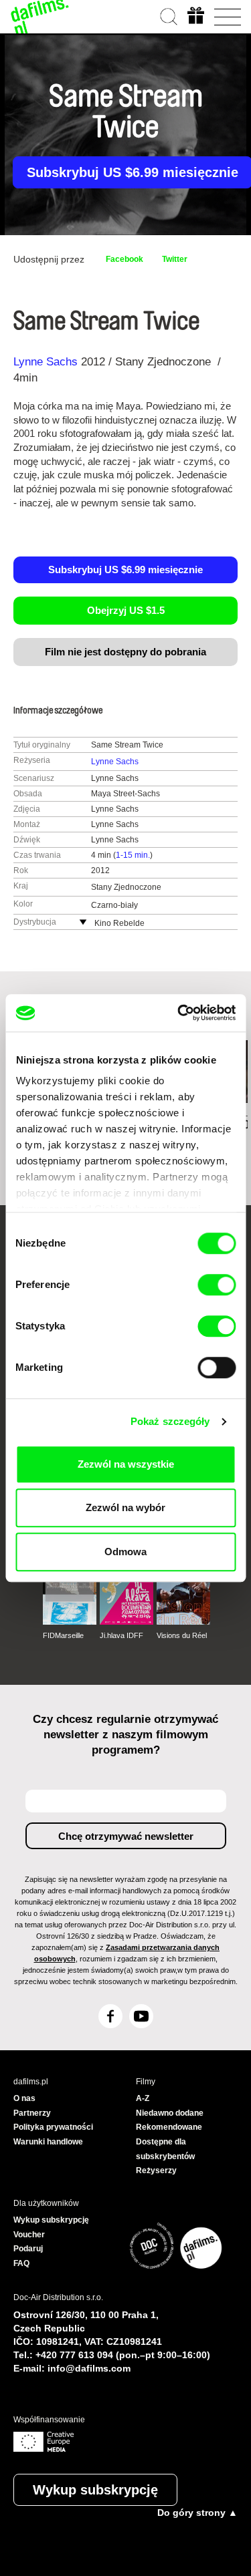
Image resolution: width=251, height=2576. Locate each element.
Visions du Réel (182, 1635)
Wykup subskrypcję (95, 2490)
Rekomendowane (169, 2127)
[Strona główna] (40, 17)
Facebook (124, 259)
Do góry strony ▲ (197, 2513)
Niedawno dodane (170, 2113)
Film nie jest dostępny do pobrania (125, 652)
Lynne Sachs (46, 362)
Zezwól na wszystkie (126, 1464)
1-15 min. (133, 855)
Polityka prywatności (53, 2127)
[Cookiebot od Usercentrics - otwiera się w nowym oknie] (179, 1013)
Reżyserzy (156, 2170)
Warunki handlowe (48, 2142)
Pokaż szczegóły (170, 1421)
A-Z (143, 2098)
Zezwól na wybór (125, 1507)
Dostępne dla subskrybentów (165, 2149)
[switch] (217, 1285)
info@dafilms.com (89, 2368)
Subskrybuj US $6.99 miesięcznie (125, 570)
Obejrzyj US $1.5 (126, 610)
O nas (24, 2098)
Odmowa (125, 1552)
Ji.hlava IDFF (121, 1635)
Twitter (175, 259)
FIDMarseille (63, 1635)
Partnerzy (32, 2113)
